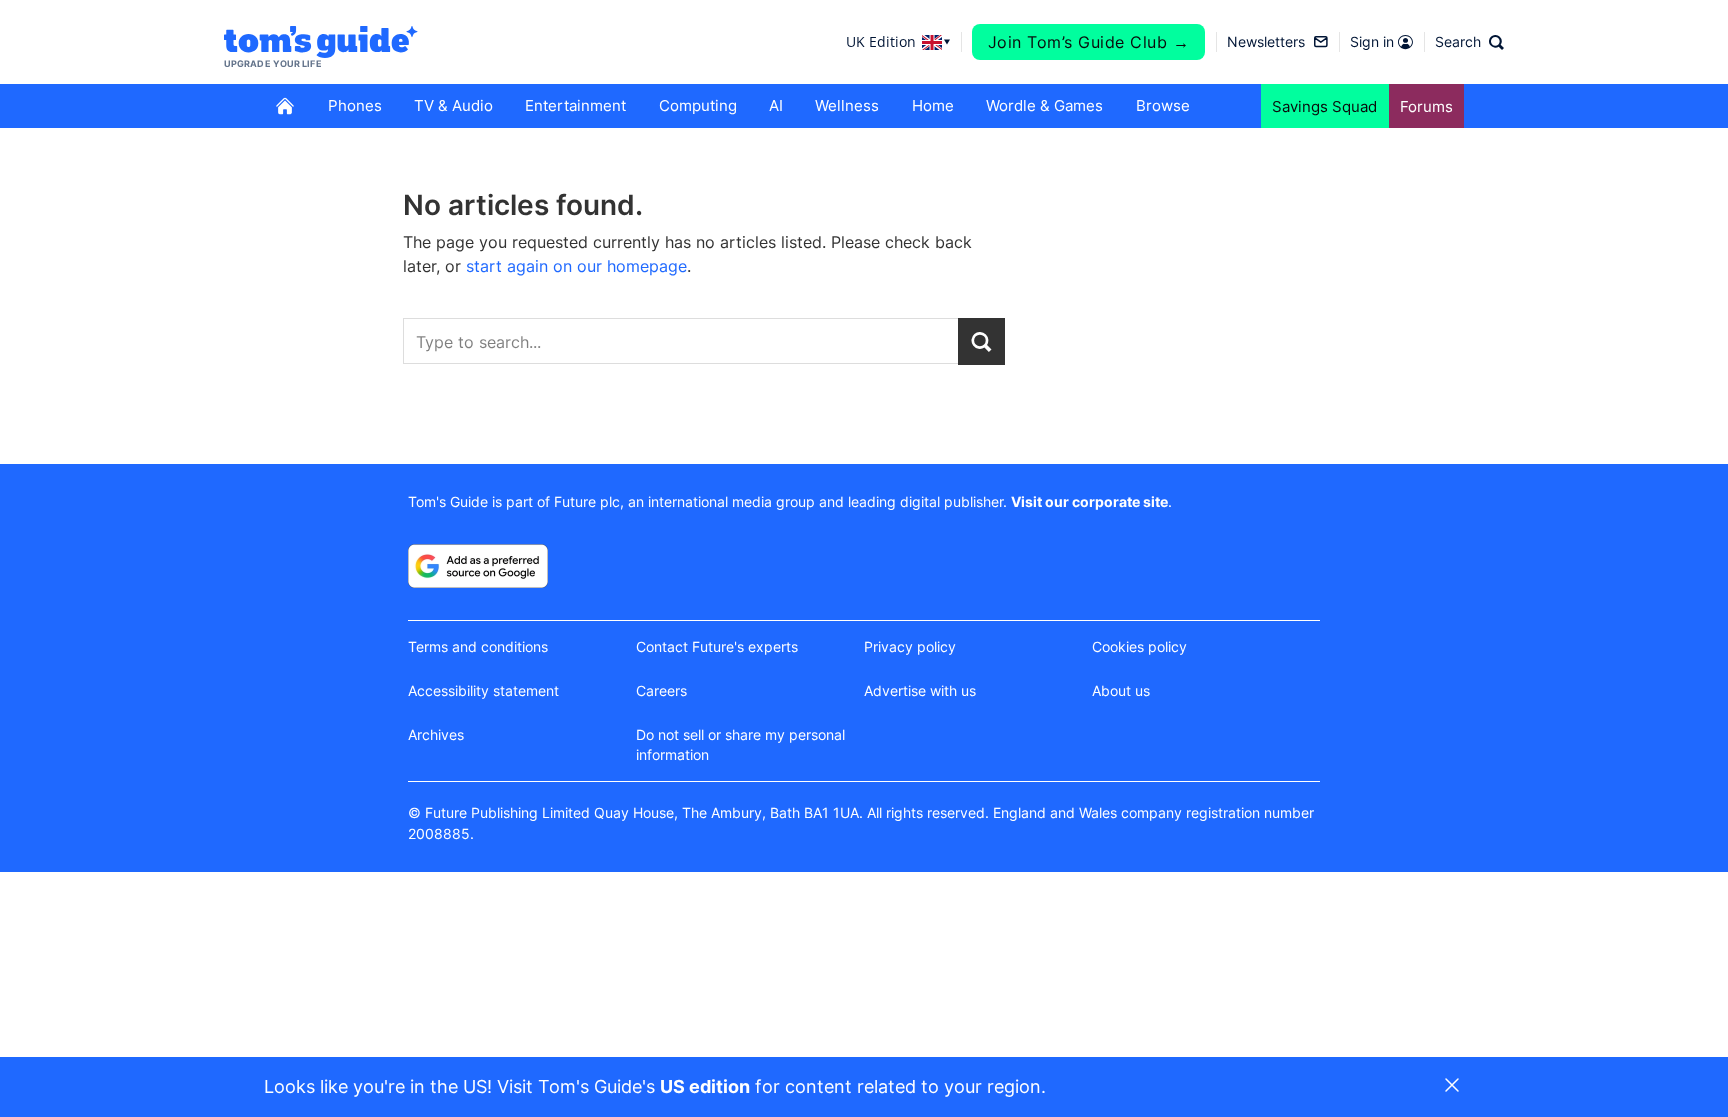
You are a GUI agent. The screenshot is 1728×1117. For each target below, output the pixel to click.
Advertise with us (920, 690)
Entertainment (575, 105)
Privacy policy (910, 646)
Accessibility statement (483, 690)
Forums (1426, 106)
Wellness (847, 105)
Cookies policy (1139, 646)
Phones (355, 105)
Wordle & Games (1044, 105)
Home (933, 105)
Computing (698, 105)
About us (1121, 690)
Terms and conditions (478, 646)
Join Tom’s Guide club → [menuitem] (1089, 42)
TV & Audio (453, 105)
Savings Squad (1324, 106)
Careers (661, 690)
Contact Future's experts (717, 646)
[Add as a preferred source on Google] (478, 566)
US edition (705, 1086)
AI (776, 105)
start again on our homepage (576, 266)
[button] (1469, 42)
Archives (436, 734)
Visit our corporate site (1089, 501)
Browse (1163, 105)
